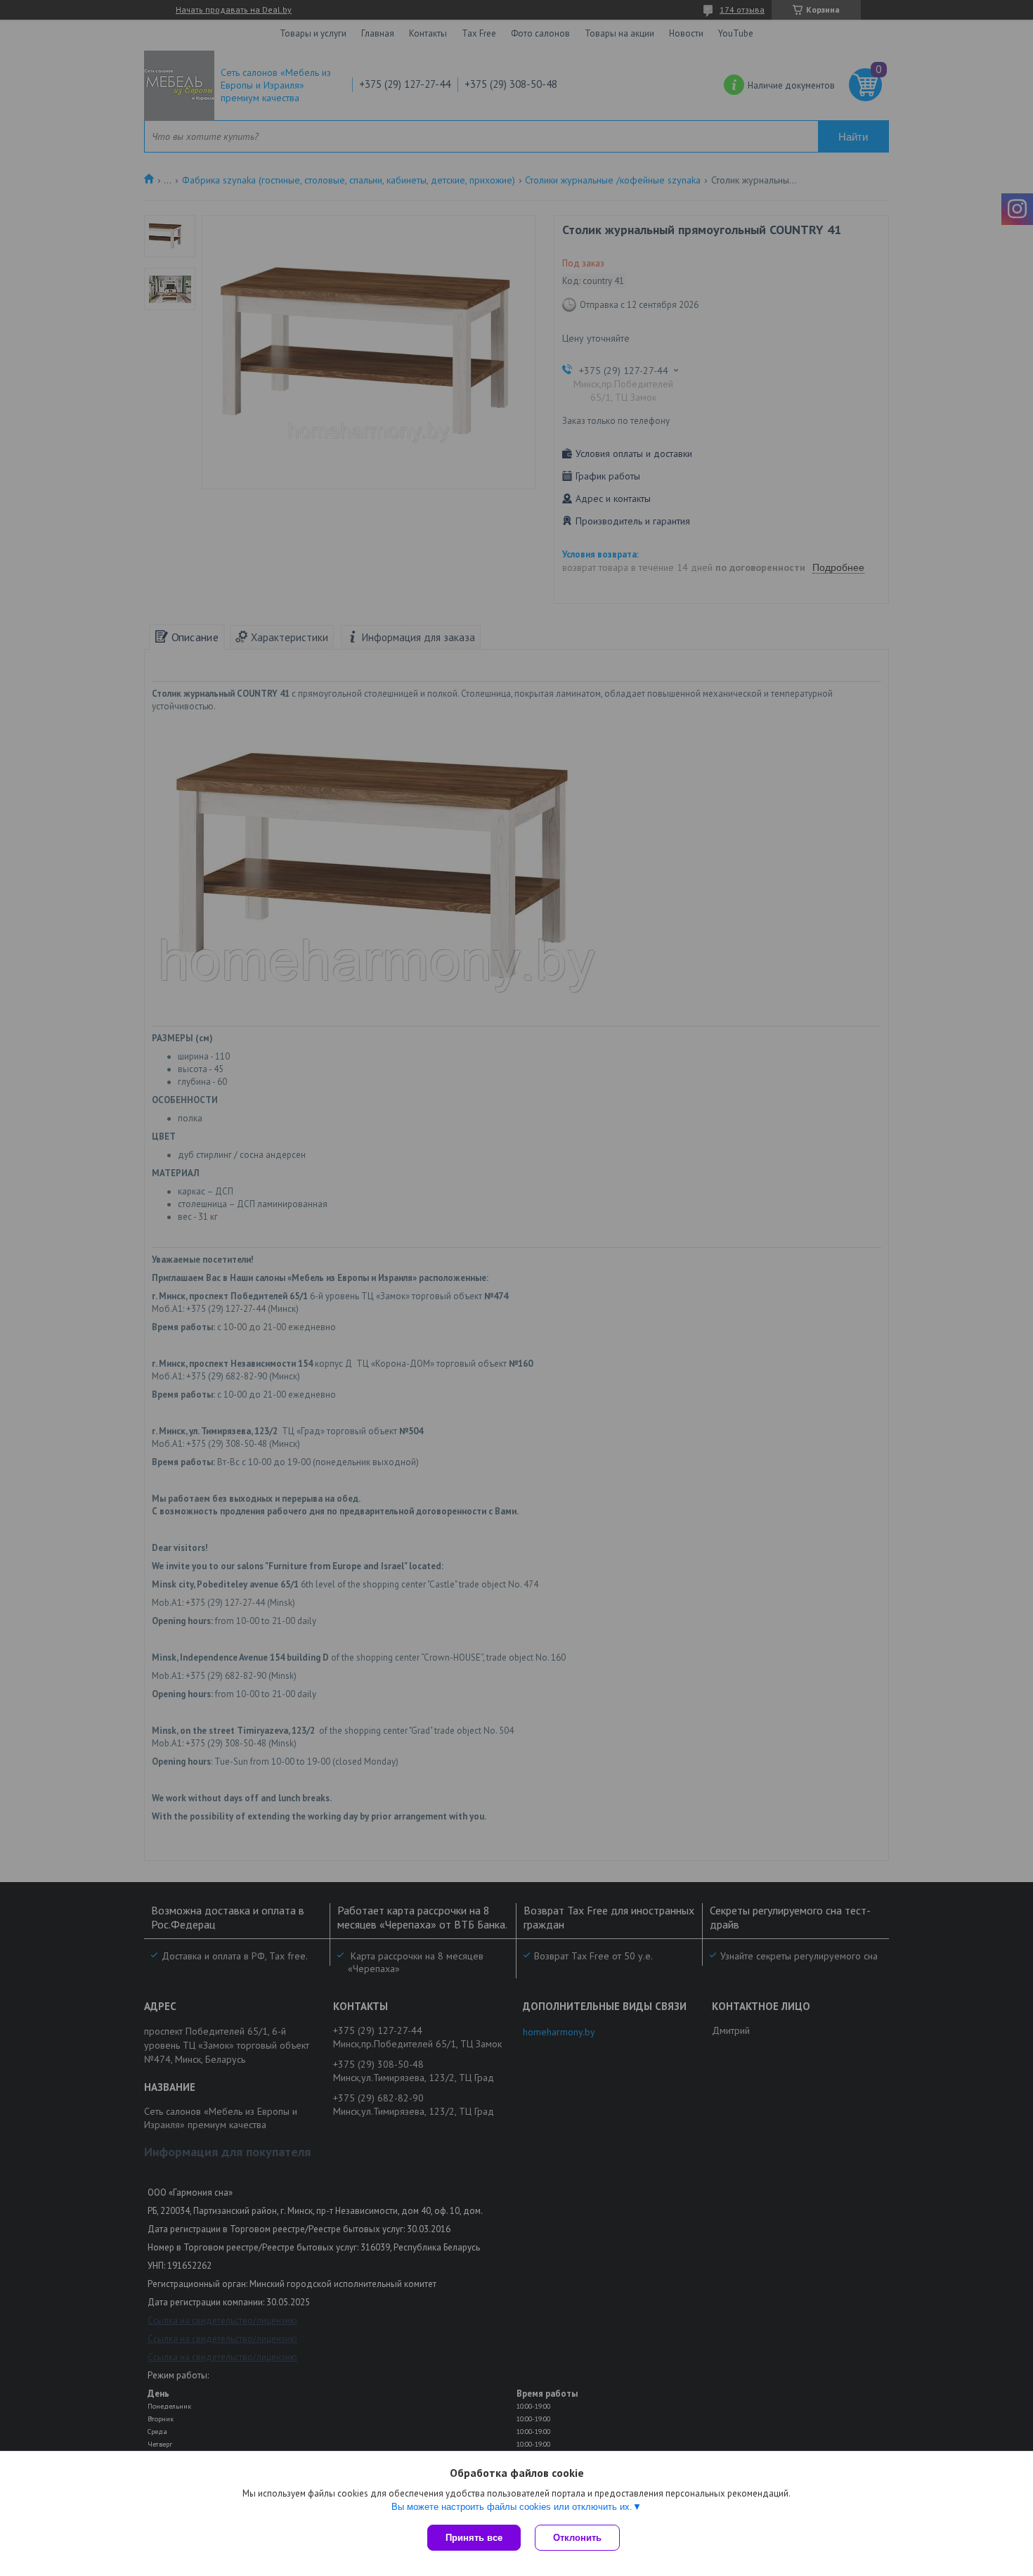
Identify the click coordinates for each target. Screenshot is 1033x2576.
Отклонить (577, 2538)
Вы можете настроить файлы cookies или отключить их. (512, 2507)
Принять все (474, 2538)
